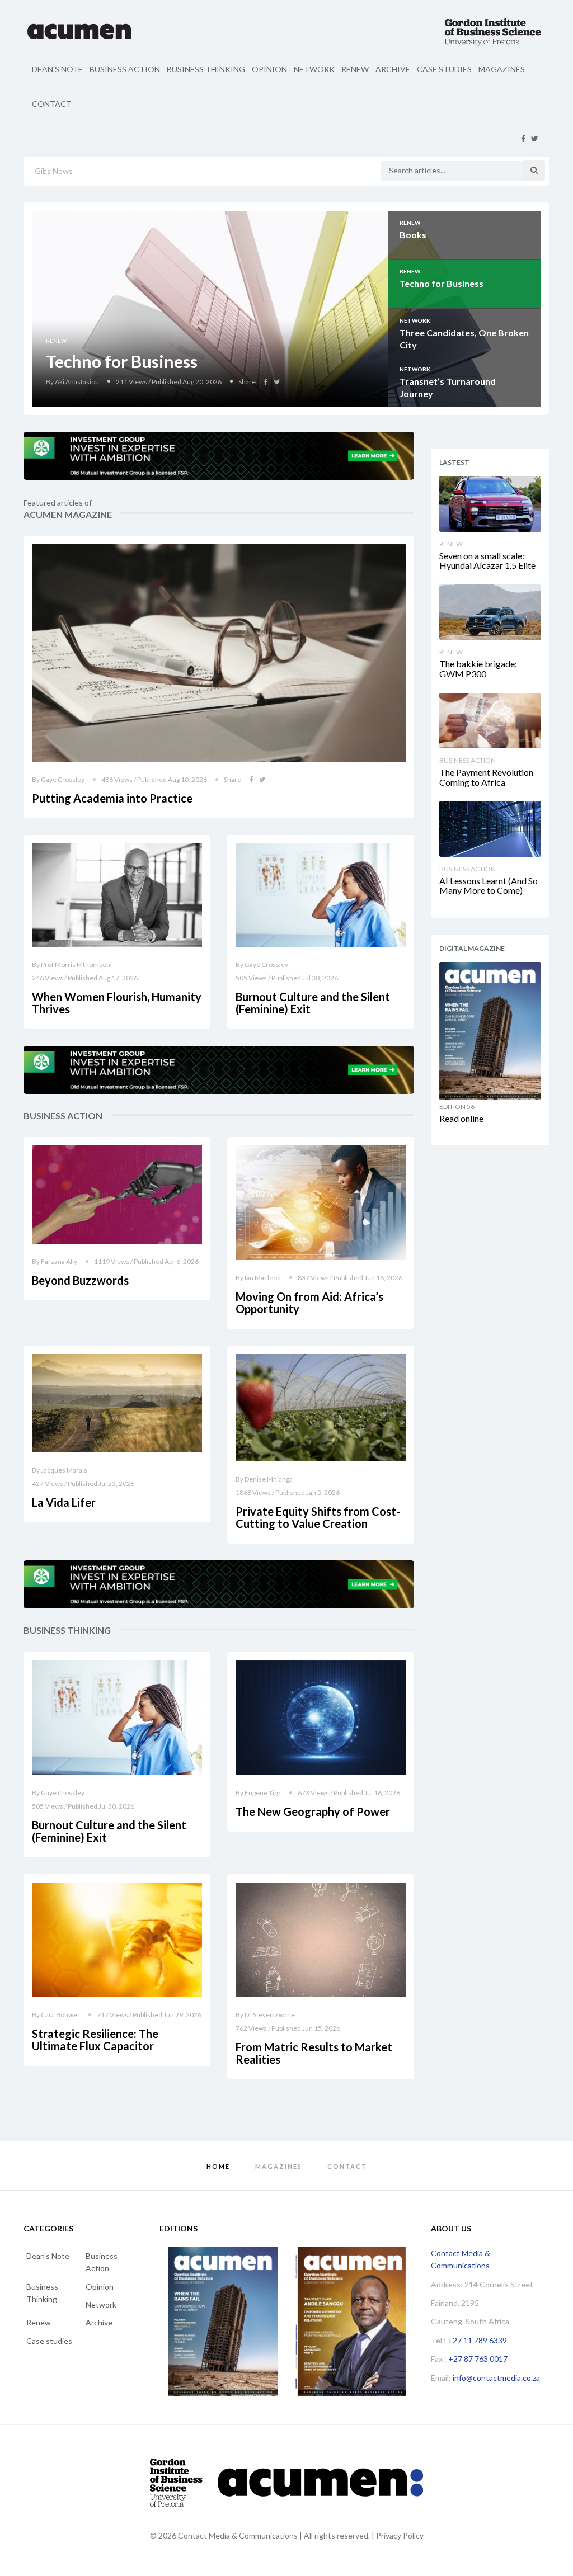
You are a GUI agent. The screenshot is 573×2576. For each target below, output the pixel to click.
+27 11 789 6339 (477, 2340)
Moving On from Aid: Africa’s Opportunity (309, 1303)
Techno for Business (122, 361)
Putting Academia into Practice (112, 798)
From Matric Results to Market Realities (314, 2053)
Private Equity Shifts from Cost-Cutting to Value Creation (318, 1517)
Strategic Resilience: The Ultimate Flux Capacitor (95, 2040)
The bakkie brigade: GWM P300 (478, 669)
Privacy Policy (400, 2535)
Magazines (502, 69)
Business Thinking (206, 69)
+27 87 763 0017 (478, 2359)
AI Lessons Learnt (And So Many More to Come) (489, 886)
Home (218, 2166)
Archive (393, 69)
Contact (52, 104)
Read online (461, 1118)
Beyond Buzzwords (80, 1280)
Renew (355, 69)
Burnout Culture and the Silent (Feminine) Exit (313, 1003)
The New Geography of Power (313, 1811)
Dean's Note (57, 69)
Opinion (269, 69)
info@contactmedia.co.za (496, 2378)
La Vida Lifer (64, 1502)
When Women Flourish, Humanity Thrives (117, 1003)
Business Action (125, 69)
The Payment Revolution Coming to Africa (486, 777)
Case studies (444, 69)
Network (314, 69)
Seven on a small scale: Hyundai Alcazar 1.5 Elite (487, 561)
